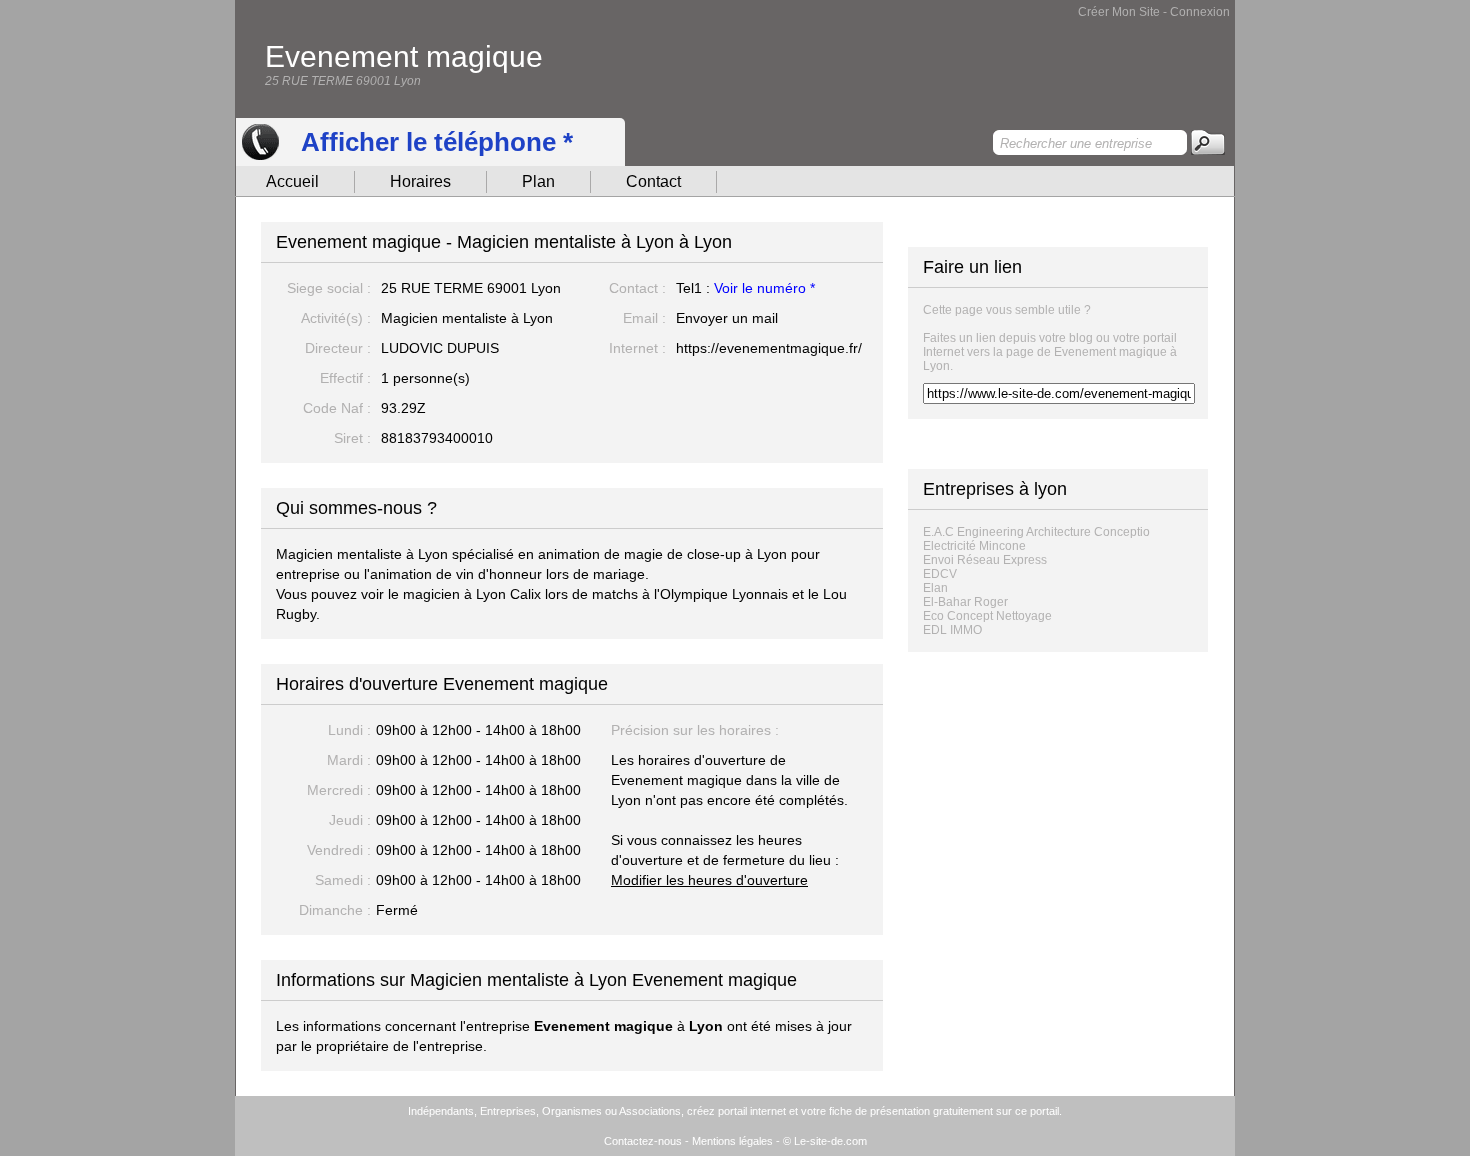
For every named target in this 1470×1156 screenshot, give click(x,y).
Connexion (1200, 12)
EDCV (940, 574)
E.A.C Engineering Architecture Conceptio (1036, 532)
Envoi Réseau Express (985, 560)
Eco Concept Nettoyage (987, 616)
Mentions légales (732, 1141)
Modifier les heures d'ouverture (709, 880)
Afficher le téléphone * (437, 142)
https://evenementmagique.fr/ (769, 348)
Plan (538, 181)
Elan (935, 588)
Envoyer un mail (727, 318)
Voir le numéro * (764, 288)
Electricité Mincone (974, 546)
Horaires (420, 181)
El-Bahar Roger (965, 602)
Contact (653, 181)
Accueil (292, 181)
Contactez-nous (643, 1141)
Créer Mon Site (1119, 12)
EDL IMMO (952, 630)
